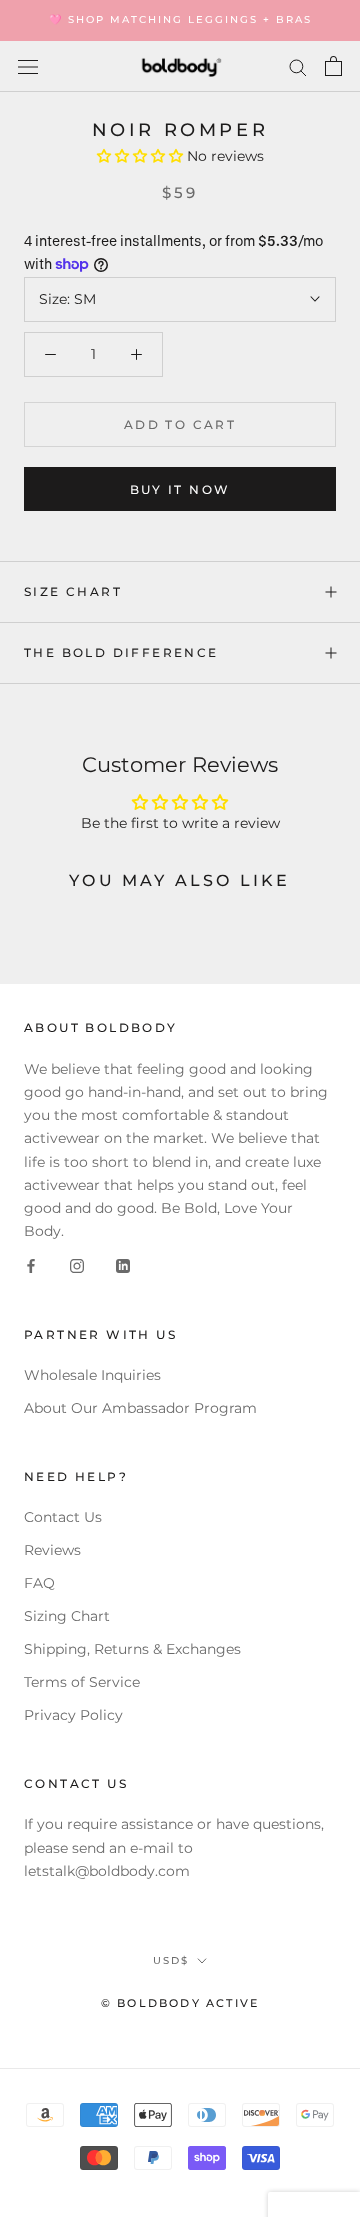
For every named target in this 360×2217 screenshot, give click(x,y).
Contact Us (63, 1517)
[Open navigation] (28, 66)
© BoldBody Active (180, 2003)
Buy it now (180, 489)
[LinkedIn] (123, 1265)
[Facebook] (31, 1265)
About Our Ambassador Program (140, 1408)
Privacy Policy (73, 1715)
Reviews (52, 1550)
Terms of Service (82, 1682)
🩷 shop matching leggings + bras (180, 19)
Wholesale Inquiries (92, 1375)
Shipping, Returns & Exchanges (132, 1649)
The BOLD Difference (121, 652)
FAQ (39, 1583)
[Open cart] (333, 66)
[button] (142, 156)
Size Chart (73, 591)
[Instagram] (77, 1265)
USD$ (171, 1960)
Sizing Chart (67, 1616)
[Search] (298, 66)
